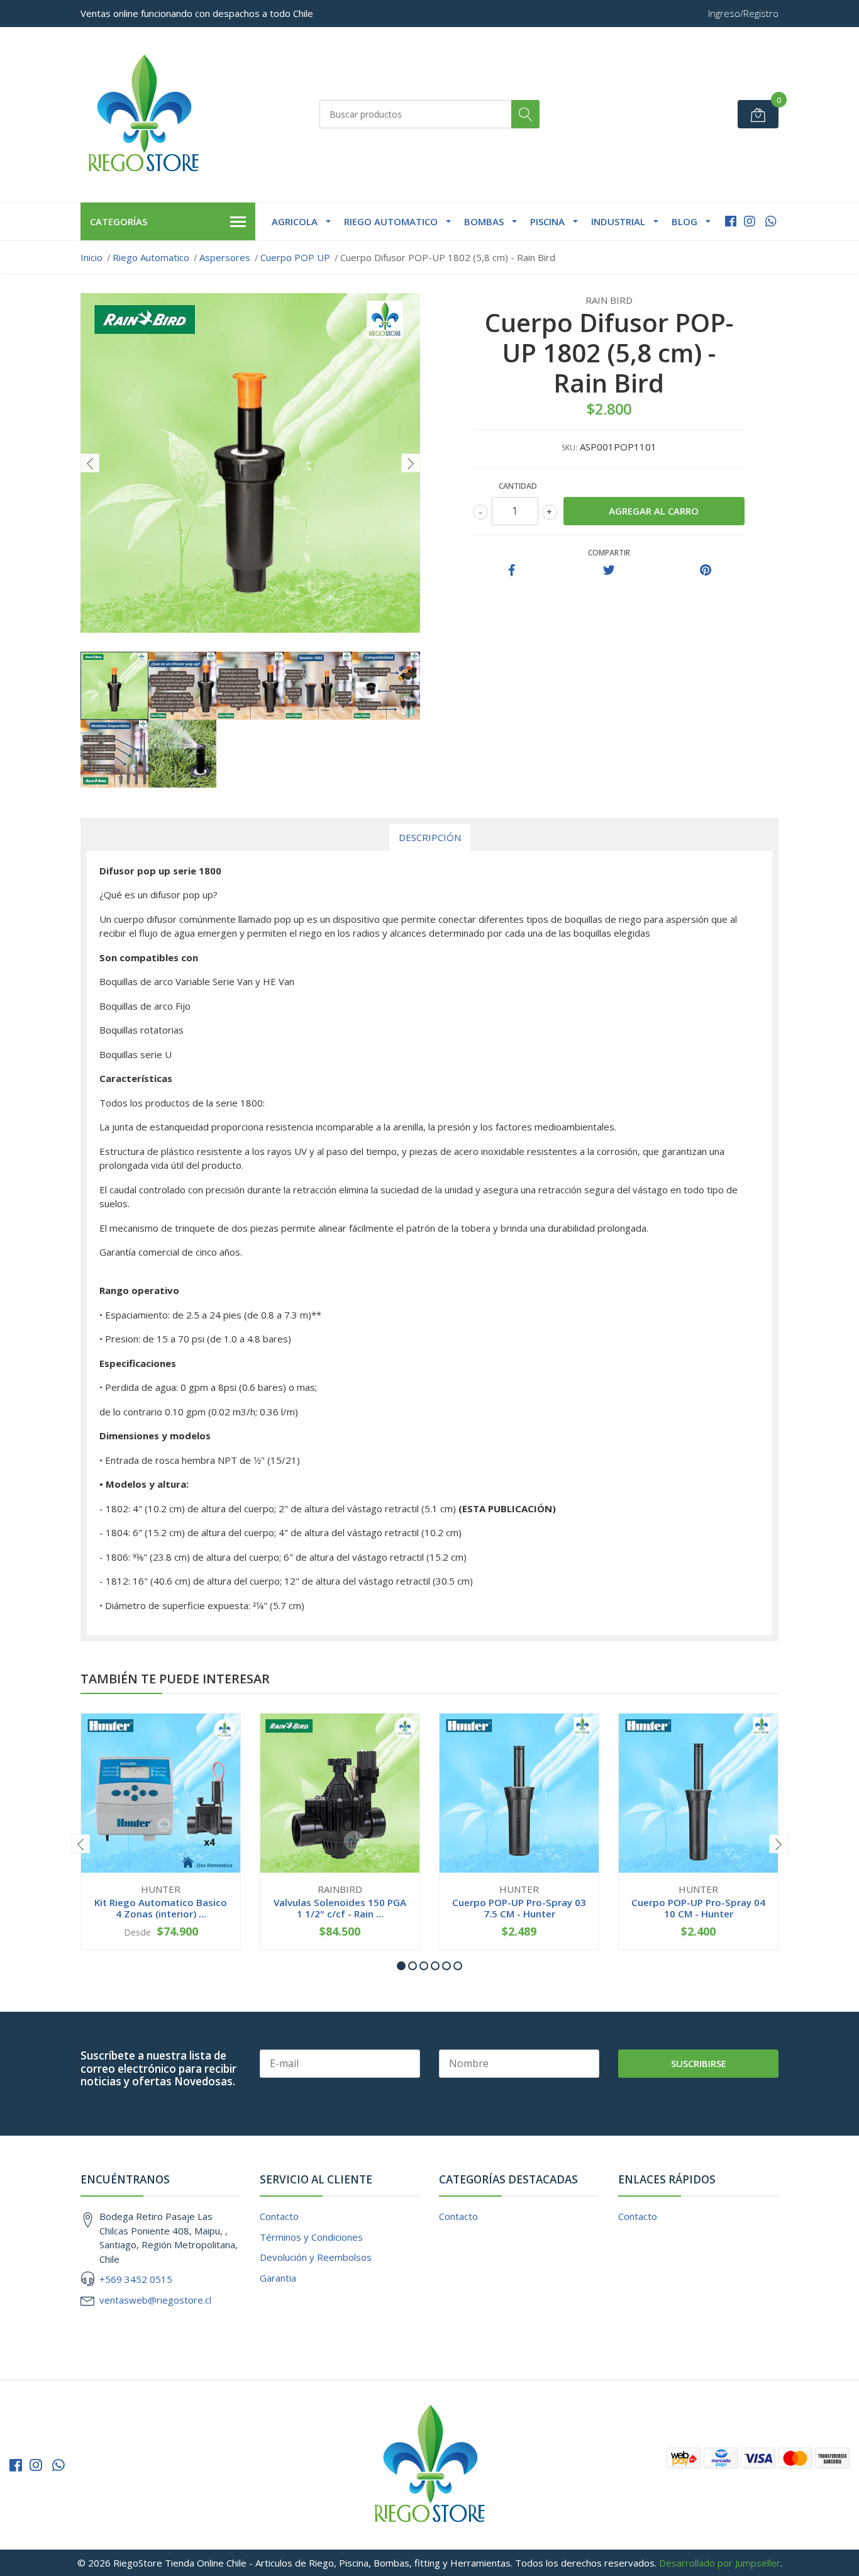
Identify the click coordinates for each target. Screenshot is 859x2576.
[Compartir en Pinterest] (706, 571)
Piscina (547, 221)
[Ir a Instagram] (750, 221)
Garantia (278, 2278)
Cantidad (518, 486)
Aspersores (225, 257)
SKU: (569, 448)
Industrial (618, 221)
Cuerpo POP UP (295, 257)
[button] (401, 1966)
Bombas (484, 221)
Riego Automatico (391, 221)
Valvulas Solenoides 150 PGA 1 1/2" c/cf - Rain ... (340, 1908)
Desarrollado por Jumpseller (720, 2563)
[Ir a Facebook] (731, 221)
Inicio (91, 257)
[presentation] (90, 463)
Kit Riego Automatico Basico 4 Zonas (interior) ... (161, 1908)
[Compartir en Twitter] (609, 571)
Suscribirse (699, 2063)
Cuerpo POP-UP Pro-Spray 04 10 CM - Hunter (698, 1908)
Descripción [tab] (430, 837)
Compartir (609, 553)
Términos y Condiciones (311, 2237)
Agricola (295, 221)
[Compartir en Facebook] (512, 571)
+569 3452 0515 (136, 2279)
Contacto (279, 2216)
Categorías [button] (119, 221)
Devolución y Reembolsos (316, 2257)
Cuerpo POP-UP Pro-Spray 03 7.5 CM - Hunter (519, 1908)
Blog (684, 221)
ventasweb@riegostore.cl (155, 2300)
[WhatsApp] (771, 221)
